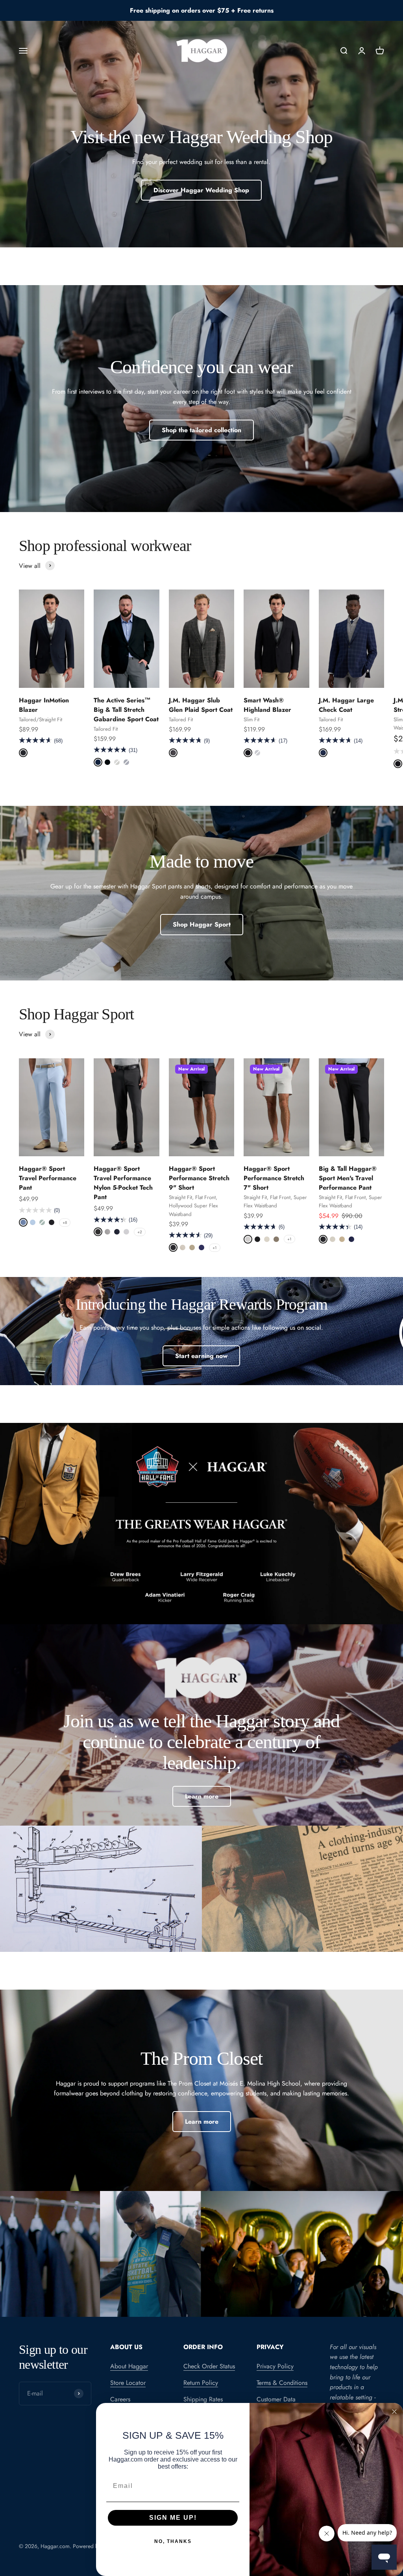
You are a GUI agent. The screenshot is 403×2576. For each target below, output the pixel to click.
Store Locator (128, 2383)
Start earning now (201, 1356)
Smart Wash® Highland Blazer (267, 705)
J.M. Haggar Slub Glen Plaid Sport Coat (201, 705)
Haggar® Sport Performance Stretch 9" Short (199, 1178)
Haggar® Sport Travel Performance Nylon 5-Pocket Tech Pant (123, 1183)
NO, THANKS (173, 2541)
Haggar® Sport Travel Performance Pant (48, 1178)
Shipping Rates (203, 2399)
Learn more (202, 1796)
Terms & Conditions (282, 2383)
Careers (120, 2399)
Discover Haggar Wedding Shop (201, 190)
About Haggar (129, 2366)
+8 (65, 1223)
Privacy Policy (275, 2366)
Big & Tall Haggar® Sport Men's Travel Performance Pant (348, 1178)
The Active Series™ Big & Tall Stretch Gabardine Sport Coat (126, 710)
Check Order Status (209, 2366)
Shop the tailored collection (201, 430)
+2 (140, 1232)
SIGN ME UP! (173, 2518)
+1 (215, 1248)
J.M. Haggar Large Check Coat (346, 705)
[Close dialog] (394, 2412)
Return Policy (201, 2383)
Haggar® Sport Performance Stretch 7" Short (274, 1178)
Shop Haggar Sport (202, 924)
